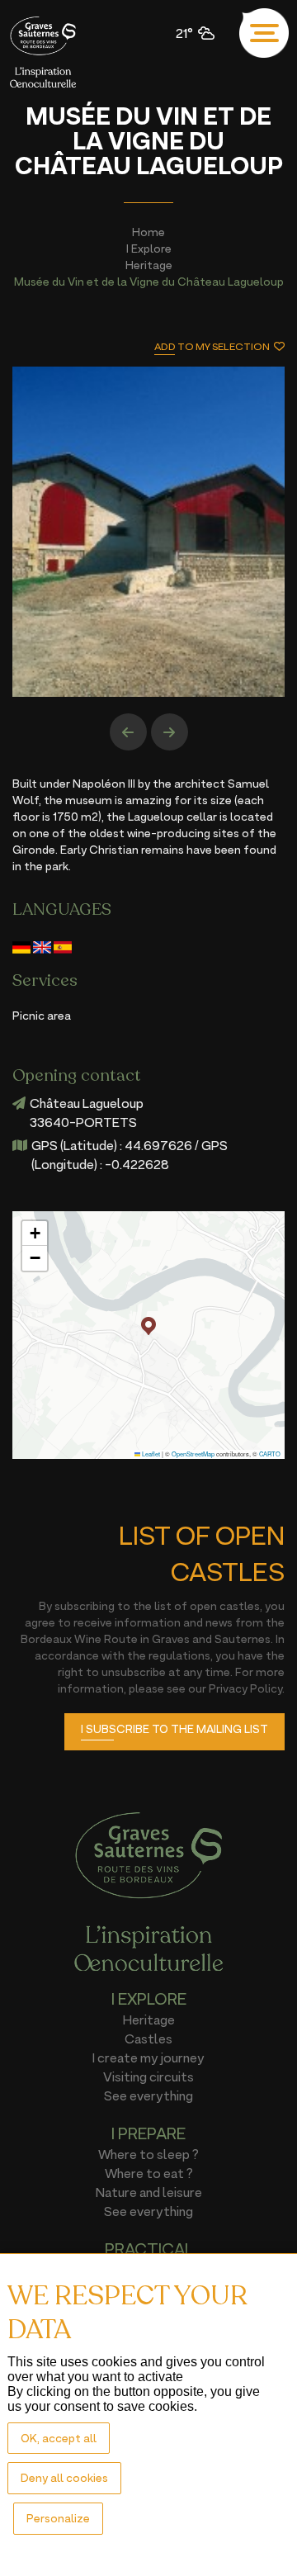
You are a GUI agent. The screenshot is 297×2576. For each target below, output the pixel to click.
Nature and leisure (149, 2192)
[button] (148, 1326)
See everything (148, 2095)
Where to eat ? (149, 2173)
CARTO (270, 1454)
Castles (148, 2039)
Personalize (58, 2518)
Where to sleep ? (148, 2154)
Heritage (149, 265)
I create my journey (148, 2057)
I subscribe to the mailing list (174, 1728)
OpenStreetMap (193, 1454)
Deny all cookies (64, 2477)
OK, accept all (59, 2438)
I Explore (149, 248)
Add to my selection (212, 346)
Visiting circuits (148, 2076)
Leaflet (150, 1454)
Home (148, 232)
